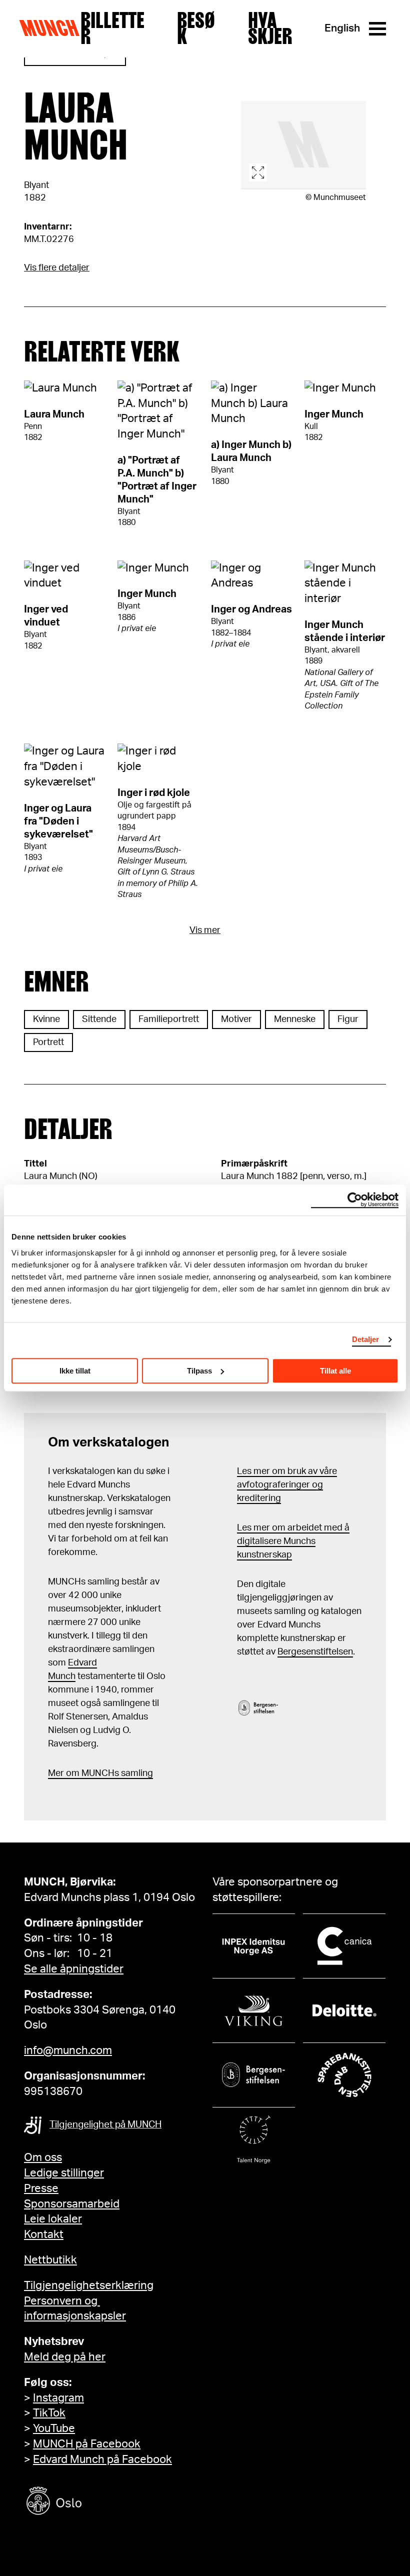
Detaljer (366, 1339)
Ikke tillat (75, 1371)
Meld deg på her (65, 2357)
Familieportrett (169, 1019)
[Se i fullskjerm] (303, 145)
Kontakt (44, 2234)
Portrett (48, 1042)
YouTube (54, 2428)
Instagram (58, 2398)
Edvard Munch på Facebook (102, 2459)
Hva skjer (270, 28)
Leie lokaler (53, 2219)
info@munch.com (68, 2050)
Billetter (112, 28)
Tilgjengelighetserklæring (89, 2285)
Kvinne (46, 1019)
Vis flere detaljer (57, 268)
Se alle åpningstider (74, 1969)
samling (136, 1773)
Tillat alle (335, 1371)
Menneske (295, 1019)
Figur (348, 1019)
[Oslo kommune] (99, 2502)
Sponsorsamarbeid (72, 2204)
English (342, 28)
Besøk (196, 28)
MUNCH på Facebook (87, 2444)
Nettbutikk (50, 2260)
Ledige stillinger (64, 2173)
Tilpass (199, 1371)
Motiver (236, 1019)
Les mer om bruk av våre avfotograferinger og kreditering (287, 1485)
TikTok (49, 2413)
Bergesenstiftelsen (315, 1652)
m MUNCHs (95, 1773)
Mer (56, 1773)
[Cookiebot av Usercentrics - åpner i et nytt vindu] (355, 1200)
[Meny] (377, 29)
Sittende (99, 1019)
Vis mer (205, 930)
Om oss (43, 2157)
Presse (41, 2188)
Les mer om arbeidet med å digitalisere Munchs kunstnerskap (293, 1541)
